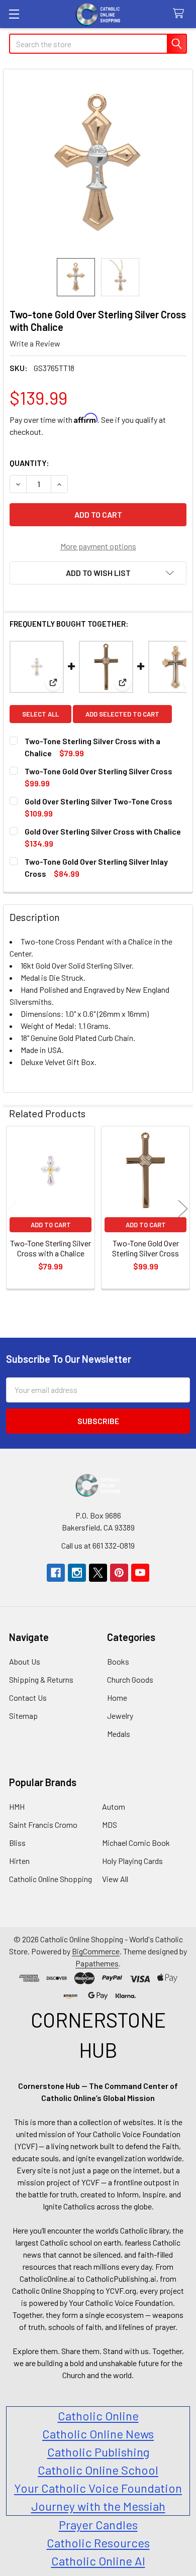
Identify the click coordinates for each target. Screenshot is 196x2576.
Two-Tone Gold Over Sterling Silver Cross (99, 771)
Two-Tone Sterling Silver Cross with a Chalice (51, 1248)
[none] (98, 164)
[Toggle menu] (14, 14)
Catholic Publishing (98, 2452)
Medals (119, 1734)
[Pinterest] (119, 1573)
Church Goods (130, 1679)
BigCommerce (96, 1951)
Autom (114, 1806)
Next (183, 1209)
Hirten (19, 1861)
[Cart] (181, 14)
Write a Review (35, 343)
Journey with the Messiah (98, 2506)
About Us (25, 1661)
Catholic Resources (98, 2543)
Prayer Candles (98, 2525)
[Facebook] (56, 1573)
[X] (98, 1573)
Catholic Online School (98, 2470)
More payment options (98, 546)
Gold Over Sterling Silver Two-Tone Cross (99, 801)
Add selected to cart (122, 714)
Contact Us (28, 1697)
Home (117, 1697)
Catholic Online (98, 2416)
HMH (17, 1806)
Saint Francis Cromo (43, 1825)
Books (118, 1661)
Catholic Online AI (98, 2561)
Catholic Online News (98, 2434)
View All (115, 1879)
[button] (98, 573)
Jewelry (120, 1716)
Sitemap (23, 1716)
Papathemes (97, 1963)
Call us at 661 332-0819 (98, 1545)
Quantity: (29, 463)
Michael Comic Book (136, 1843)
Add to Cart (51, 1225)
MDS (110, 1825)
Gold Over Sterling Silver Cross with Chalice (103, 831)
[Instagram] (77, 1573)
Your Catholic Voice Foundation (98, 2488)
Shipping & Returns (41, 1679)
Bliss (17, 1843)
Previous (13, 1209)
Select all (40, 714)
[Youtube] (140, 1573)
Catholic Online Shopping (51, 1879)
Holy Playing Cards (132, 1861)
